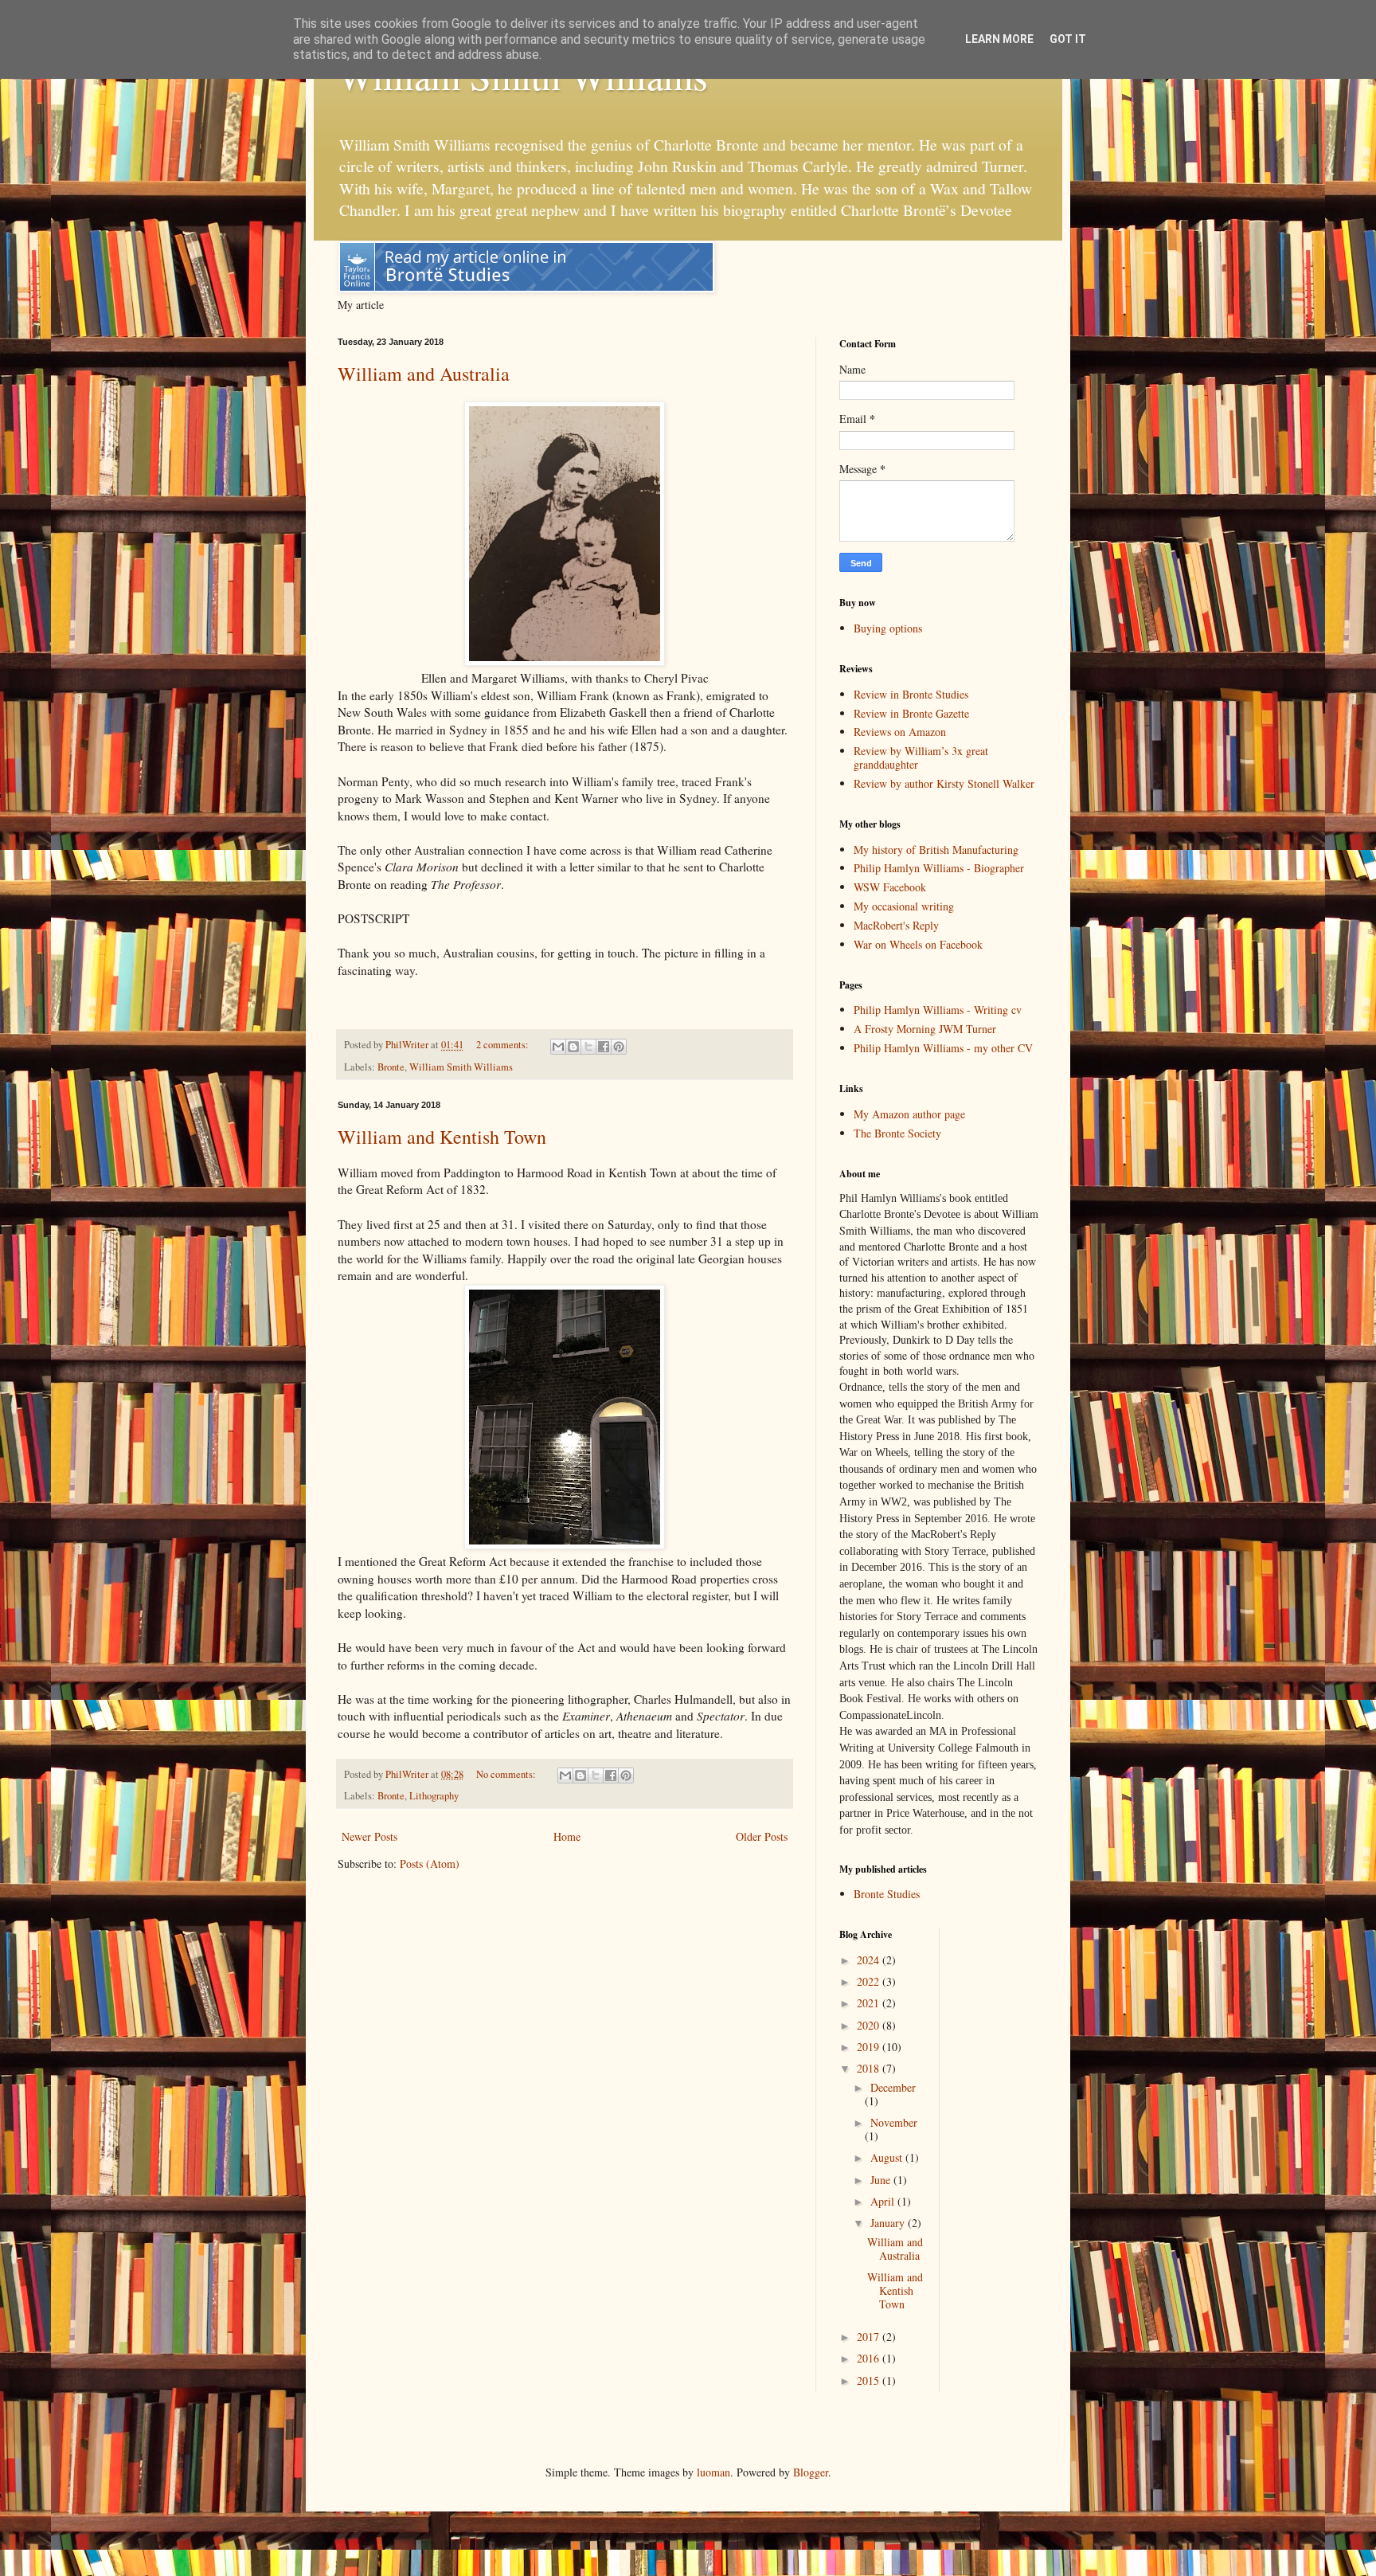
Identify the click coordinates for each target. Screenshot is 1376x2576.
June (882, 2180)
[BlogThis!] (573, 1047)
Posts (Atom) (430, 1863)
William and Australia (424, 374)
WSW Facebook (890, 887)
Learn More (999, 39)
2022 (870, 1981)
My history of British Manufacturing (936, 850)
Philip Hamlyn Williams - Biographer (939, 868)
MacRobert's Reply (896, 925)
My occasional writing (904, 906)
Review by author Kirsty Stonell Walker (944, 783)
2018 (870, 2068)
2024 (870, 1960)
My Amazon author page (909, 1114)
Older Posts (762, 1836)
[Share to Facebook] (604, 1047)
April (884, 2201)
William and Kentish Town (442, 1137)
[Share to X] (588, 1047)
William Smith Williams (461, 1067)
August (888, 2157)
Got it (1068, 39)
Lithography (434, 1796)
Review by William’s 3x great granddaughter (921, 758)
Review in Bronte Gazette (911, 713)
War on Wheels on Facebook (918, 944)
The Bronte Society (897, 1133)
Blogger (811, 2472)
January (889, 2223)
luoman (713, 2472)
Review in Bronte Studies (911, 694)
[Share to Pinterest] (619, 1047)
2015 (870, 2380)
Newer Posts (369, 1836)
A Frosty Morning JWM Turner (925, 1029)
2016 (870, 2358)
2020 (870, 2025)
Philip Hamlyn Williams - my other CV (943, 1048)
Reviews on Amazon (900, 732)
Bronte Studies (887, 1894)
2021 (870, 2003)
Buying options (888, 628)
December (893, 2087)
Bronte (391, 1067)
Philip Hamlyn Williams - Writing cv (938, 1010)
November (894, 2122)
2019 (870, 2047)
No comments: (507, 1774)
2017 (870, 2337)
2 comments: (504, 1045)
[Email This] (558, 1047)
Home (567, 1836)
